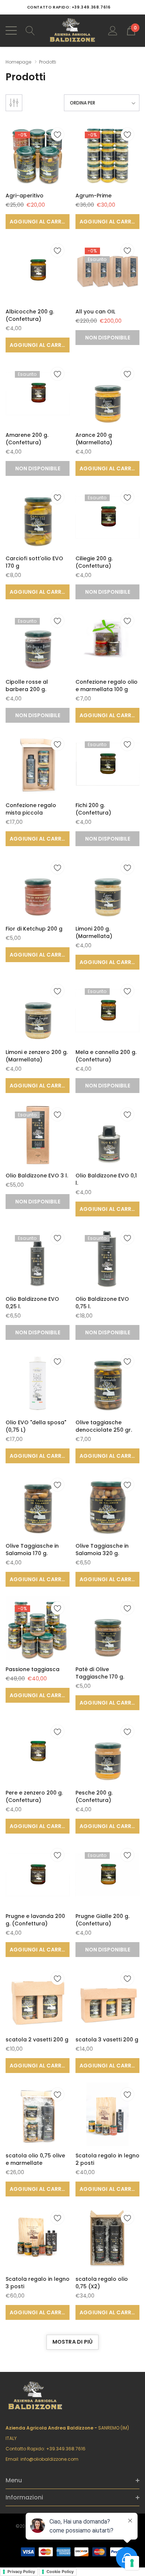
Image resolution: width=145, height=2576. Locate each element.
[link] (38, 154)
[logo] (73, 31)
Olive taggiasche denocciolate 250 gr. (104, 1426)
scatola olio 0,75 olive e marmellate (35, 2159)
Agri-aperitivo (25, 196)
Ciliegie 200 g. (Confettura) (94, 562)
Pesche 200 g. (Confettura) (94, 1796)
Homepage (18, 62)
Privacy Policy (21, 2572)
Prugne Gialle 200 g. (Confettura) (102, 1920)
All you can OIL (95, 312)
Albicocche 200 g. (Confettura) (30, 315)
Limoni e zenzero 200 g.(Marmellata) (37, 1056)
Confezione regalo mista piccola (31, 809)
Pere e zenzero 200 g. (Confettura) (34, 1796)
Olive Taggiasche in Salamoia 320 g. (102, 1550)
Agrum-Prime (94, 196)
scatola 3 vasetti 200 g (107, 2040)
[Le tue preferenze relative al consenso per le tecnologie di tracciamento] (132, 2563)
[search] (30, 30)
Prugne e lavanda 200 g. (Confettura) (35, 1920)
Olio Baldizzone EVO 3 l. (37, 1176)
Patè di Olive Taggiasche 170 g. (100, 1673)
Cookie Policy (60, 2572)
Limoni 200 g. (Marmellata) (94, 932)
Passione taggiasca (33, 1669)
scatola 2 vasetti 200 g (37, 2040)
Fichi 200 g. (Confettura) (93, 809)
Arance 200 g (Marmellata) (94, 439)
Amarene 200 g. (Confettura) (27, 439)
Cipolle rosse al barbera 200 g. (27, 686)
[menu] (11, 30)
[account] (113, 30)
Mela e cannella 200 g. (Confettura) (106, 1056)
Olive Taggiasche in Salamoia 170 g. (32, 1550)
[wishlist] (57, 134)
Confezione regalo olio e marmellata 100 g (107, 686)
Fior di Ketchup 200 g (34, 929)
